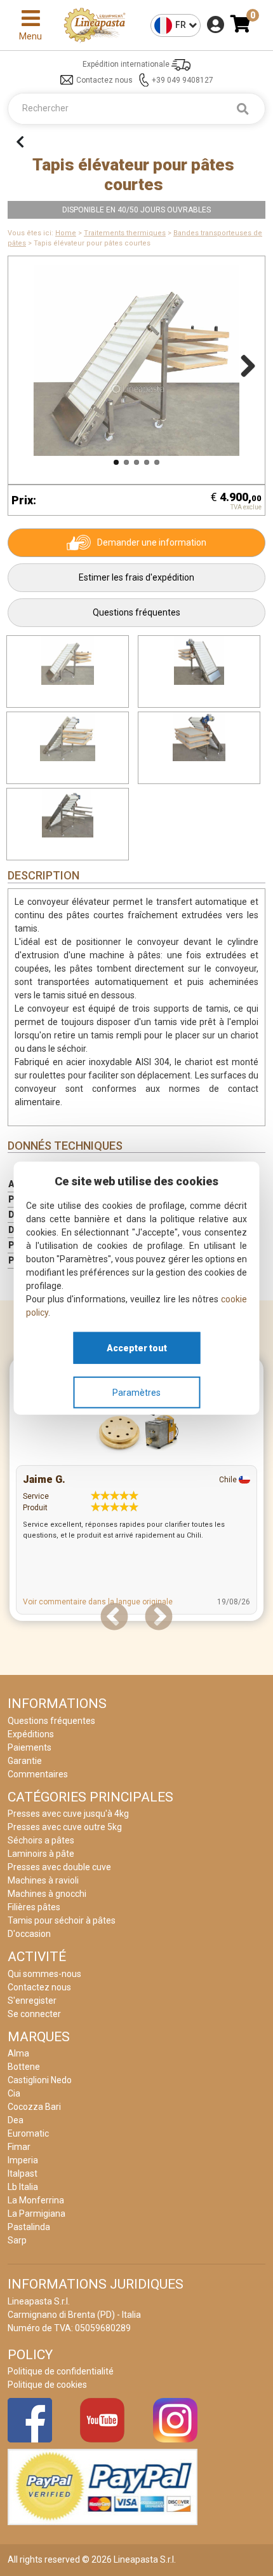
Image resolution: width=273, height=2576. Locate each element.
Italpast (23, 2173)
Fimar (19, 2147)
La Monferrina (36, 2200)
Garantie (25, 1761)
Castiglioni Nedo (40, 2080)
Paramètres (136, 1392)
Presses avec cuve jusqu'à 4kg (68, 1814)
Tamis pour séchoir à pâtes (62, 1920)
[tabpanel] (136, 1492)
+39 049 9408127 (183, 80)
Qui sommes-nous (44, 1974)
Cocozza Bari (34, 2107)
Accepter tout (137, 1347)
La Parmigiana (37, 2214)
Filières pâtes (34, 1907)
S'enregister (32, 2001)
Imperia (23, 2160)
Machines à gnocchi (47, 1894)
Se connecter (34, 2014)
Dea (16, 2120)
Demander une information (152, 542)
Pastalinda (29, 2227)
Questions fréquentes (136, 612)
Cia (14, 2093)
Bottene (24, 2067)
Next (243, 364)
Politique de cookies (47, 2385)
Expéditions (31, 1734)
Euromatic (28, 2133)
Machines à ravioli (43, 1880)
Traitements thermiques (125, 233)
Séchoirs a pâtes (41, 1840)
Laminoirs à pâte (41, 1854)
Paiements (30, 1747)
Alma (18, 2053)
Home (66, 233)
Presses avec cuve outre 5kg (65, 1827)
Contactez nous (104, 80)
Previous (30, 364)
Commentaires (38, 1774)
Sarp (17, 2240)
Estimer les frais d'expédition (136, 577)
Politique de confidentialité (61, 2371)
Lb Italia (23, 2187)
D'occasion (29, 1934)
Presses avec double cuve (59, 1867)
